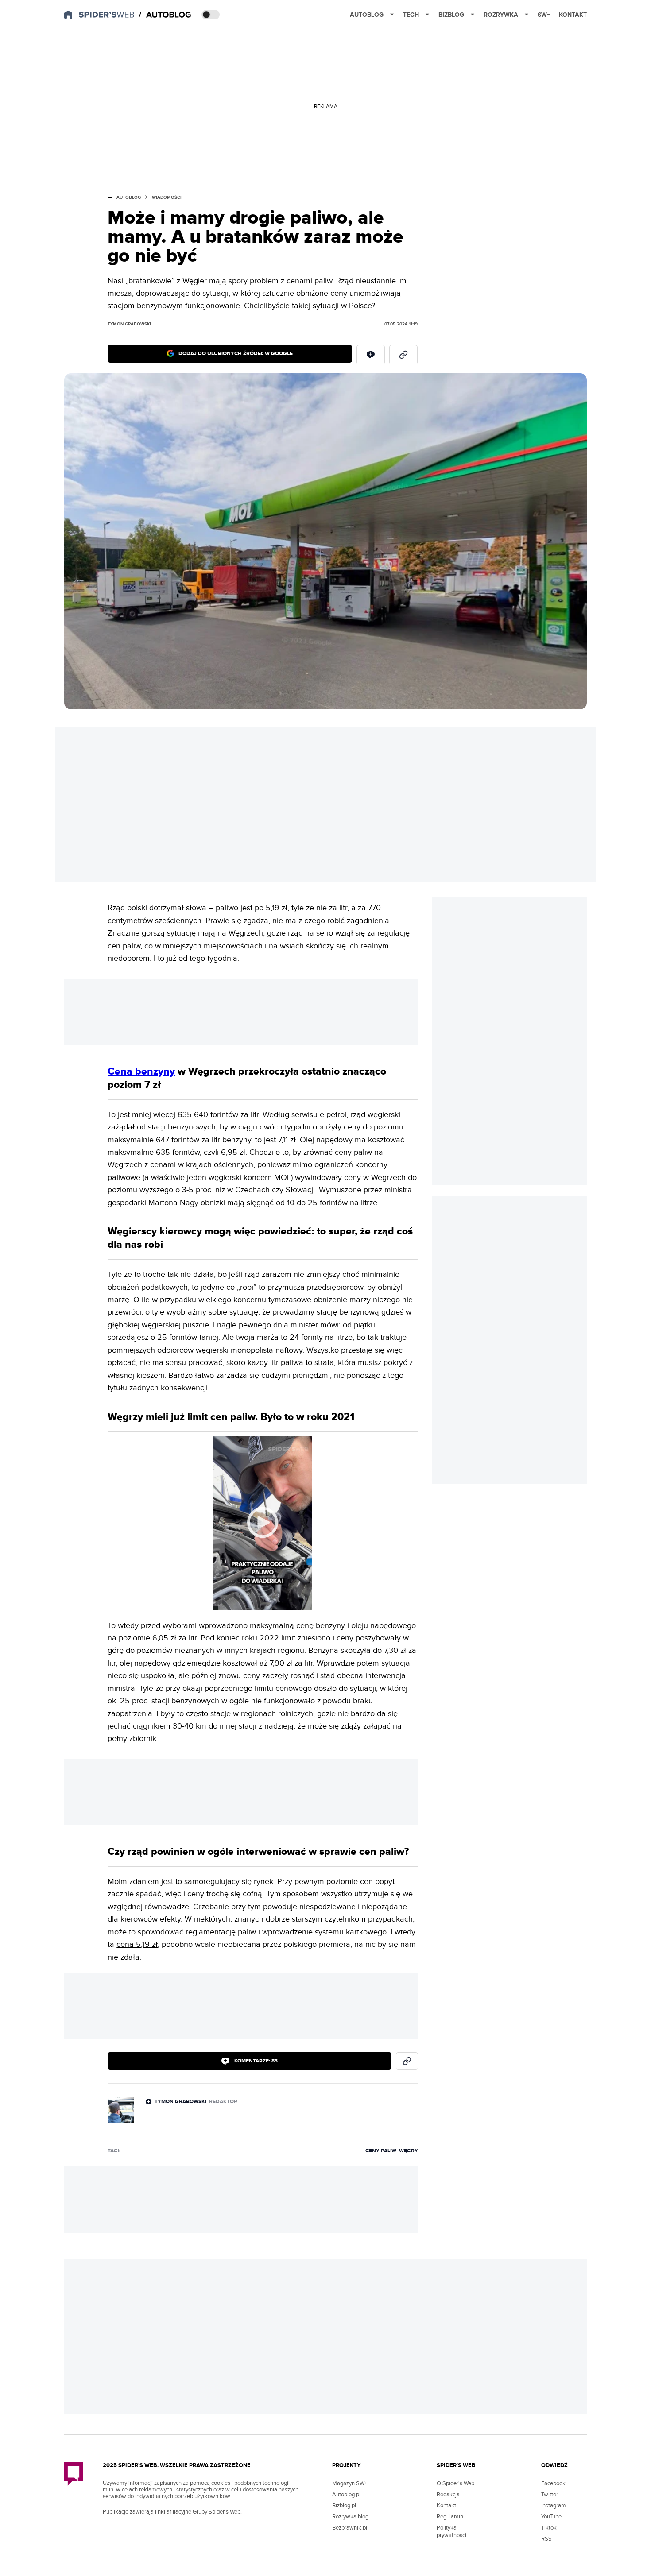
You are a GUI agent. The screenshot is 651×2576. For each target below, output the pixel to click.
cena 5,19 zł (137, 1944)
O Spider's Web (455, 2483)
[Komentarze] (371, 355)
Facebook (553, 2483)
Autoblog (367, 15)
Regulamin (450, 2517)
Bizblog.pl (344, 2506)
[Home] (166, 15)
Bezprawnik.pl (350, 2528)
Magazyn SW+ (350, 2483)
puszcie (196, 1325)
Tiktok (549, 2528)
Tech (411, 15)
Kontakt (573, 15)
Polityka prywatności (451, 2532)
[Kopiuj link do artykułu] (403, 355)
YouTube (551, 2517)
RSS (546, 2539)
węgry (409, 2151)
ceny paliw (381, 2151)
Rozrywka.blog (350, 2517)
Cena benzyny (141, 1071)
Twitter (550, 2495)
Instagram (554, 2506)
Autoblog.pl (346, 2495)
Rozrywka (501, 15)
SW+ (544, 15)
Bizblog (451, 15)
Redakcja (448, 2495)
